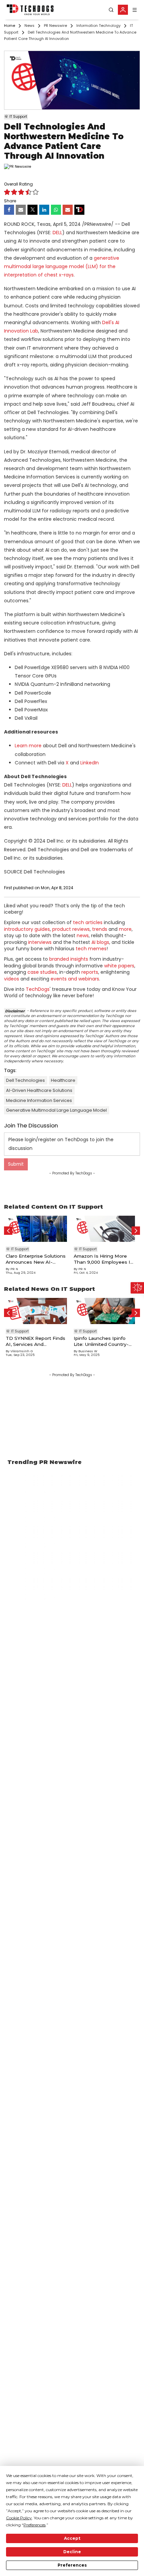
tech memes (91, 949)
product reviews (71, 929)
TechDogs (38, 989)
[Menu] (135, 10)
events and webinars (75, 979)
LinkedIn (90, 763)
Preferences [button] (34, 2525)
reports (90, 972)
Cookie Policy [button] (19, 2518)
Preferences (72, 2565)
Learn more (28, 746)
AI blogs (100, 942)
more (125, 929)
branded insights (69, 959)
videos (12, 979)
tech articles (88, 922)
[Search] (111, 10)
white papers (119, 966)
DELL (57, 233)
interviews (40, 942)
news (83, 936)
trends (100, 929)
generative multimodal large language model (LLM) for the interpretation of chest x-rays (62, 266)
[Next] (136, 1231)
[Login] (123, 10)
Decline (72, 2552)
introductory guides (27, 929)
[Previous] (8, 1231)
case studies (42, 972)
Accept (72, 2538)
